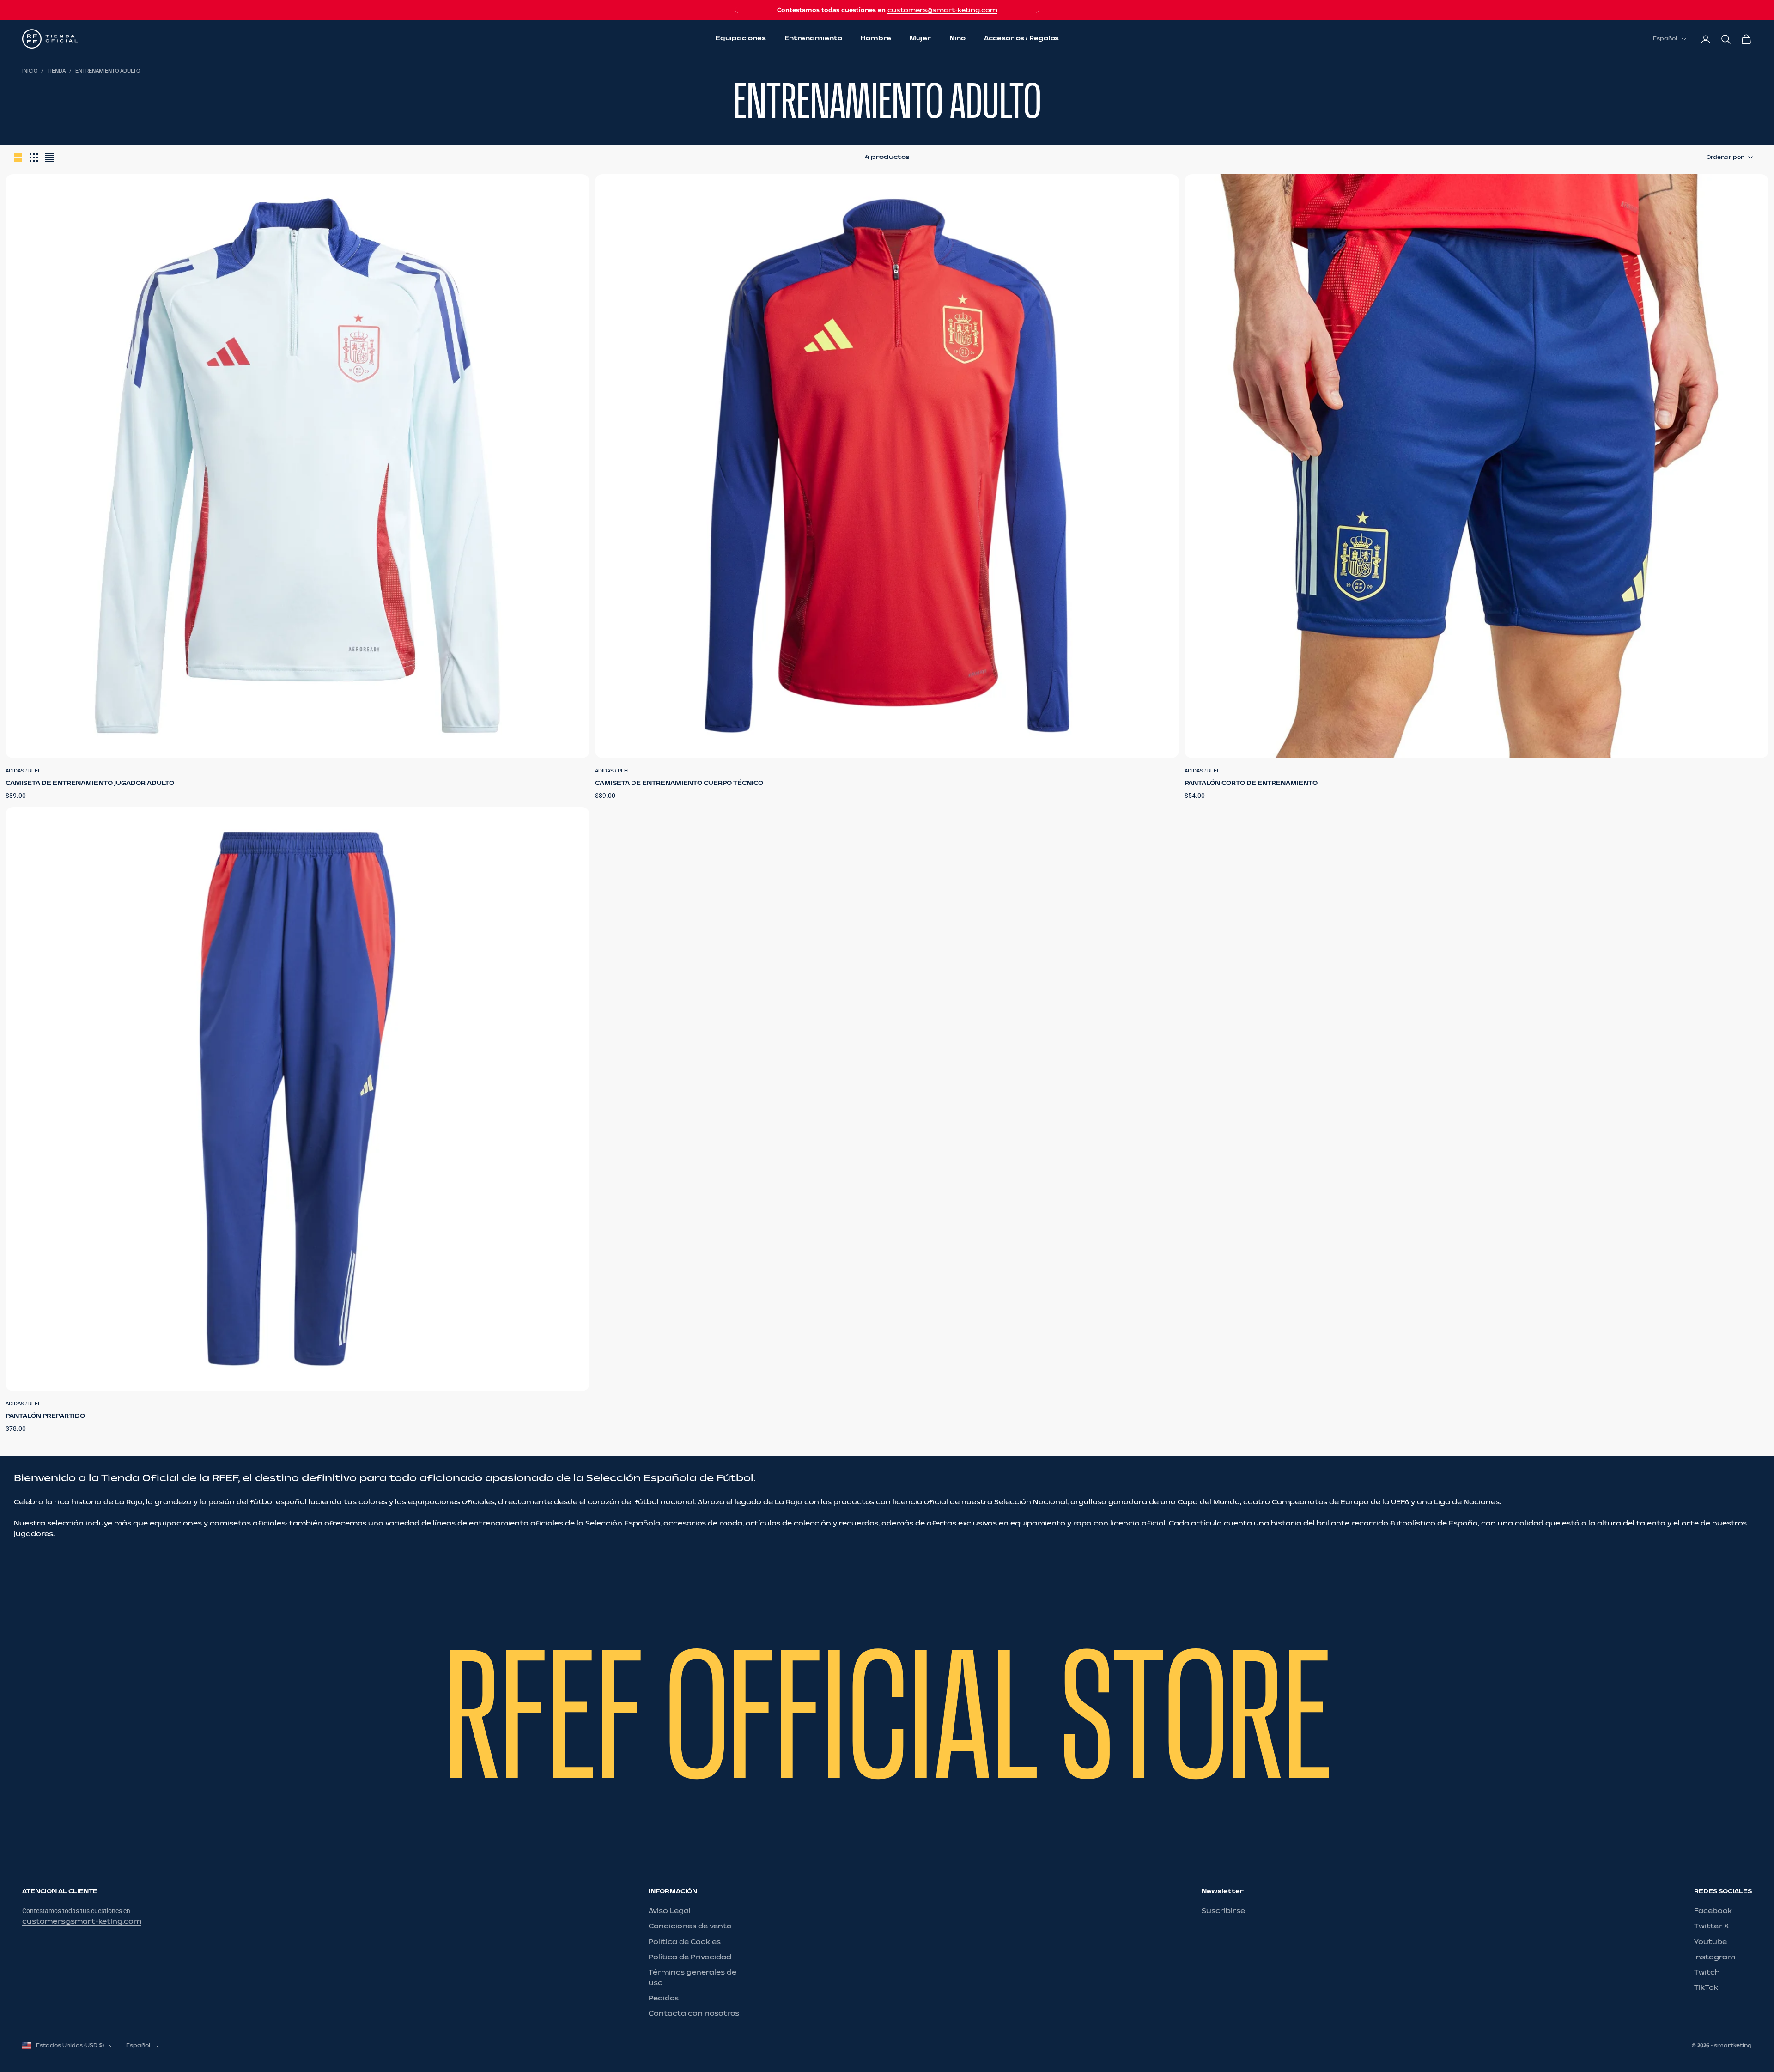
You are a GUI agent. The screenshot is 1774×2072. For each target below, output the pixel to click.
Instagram (1715, 1957)
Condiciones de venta (690, 1926)
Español (1665, 39)
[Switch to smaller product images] (34, 158)
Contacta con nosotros (694, 2014)
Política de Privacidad (690, 1957)
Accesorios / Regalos (1021, 39)
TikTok (1706, 1988)
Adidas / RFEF (23, 771)
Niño (957, 39)
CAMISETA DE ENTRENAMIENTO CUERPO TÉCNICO (679, 783)
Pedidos (664, 1998)
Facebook (1713, 1911)
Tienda (56, 71)
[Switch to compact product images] (49, 158)
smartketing (1733, 2045)
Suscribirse (1223, 1911)
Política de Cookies (685, 1942)
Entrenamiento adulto (108, 71)
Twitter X (1711, 1926)
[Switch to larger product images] (18, 158)
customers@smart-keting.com (942, 10)
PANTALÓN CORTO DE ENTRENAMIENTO (1251, 783)
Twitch (1707, 1972)
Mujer (920, 39)
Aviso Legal (670, 1911)
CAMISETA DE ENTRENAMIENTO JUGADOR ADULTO (90, 783)
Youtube (1710, 1942)
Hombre (876, 39)
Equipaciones (741, 39)
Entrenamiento (813, 39)
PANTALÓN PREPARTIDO (45, 1416)
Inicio (30, 71)
